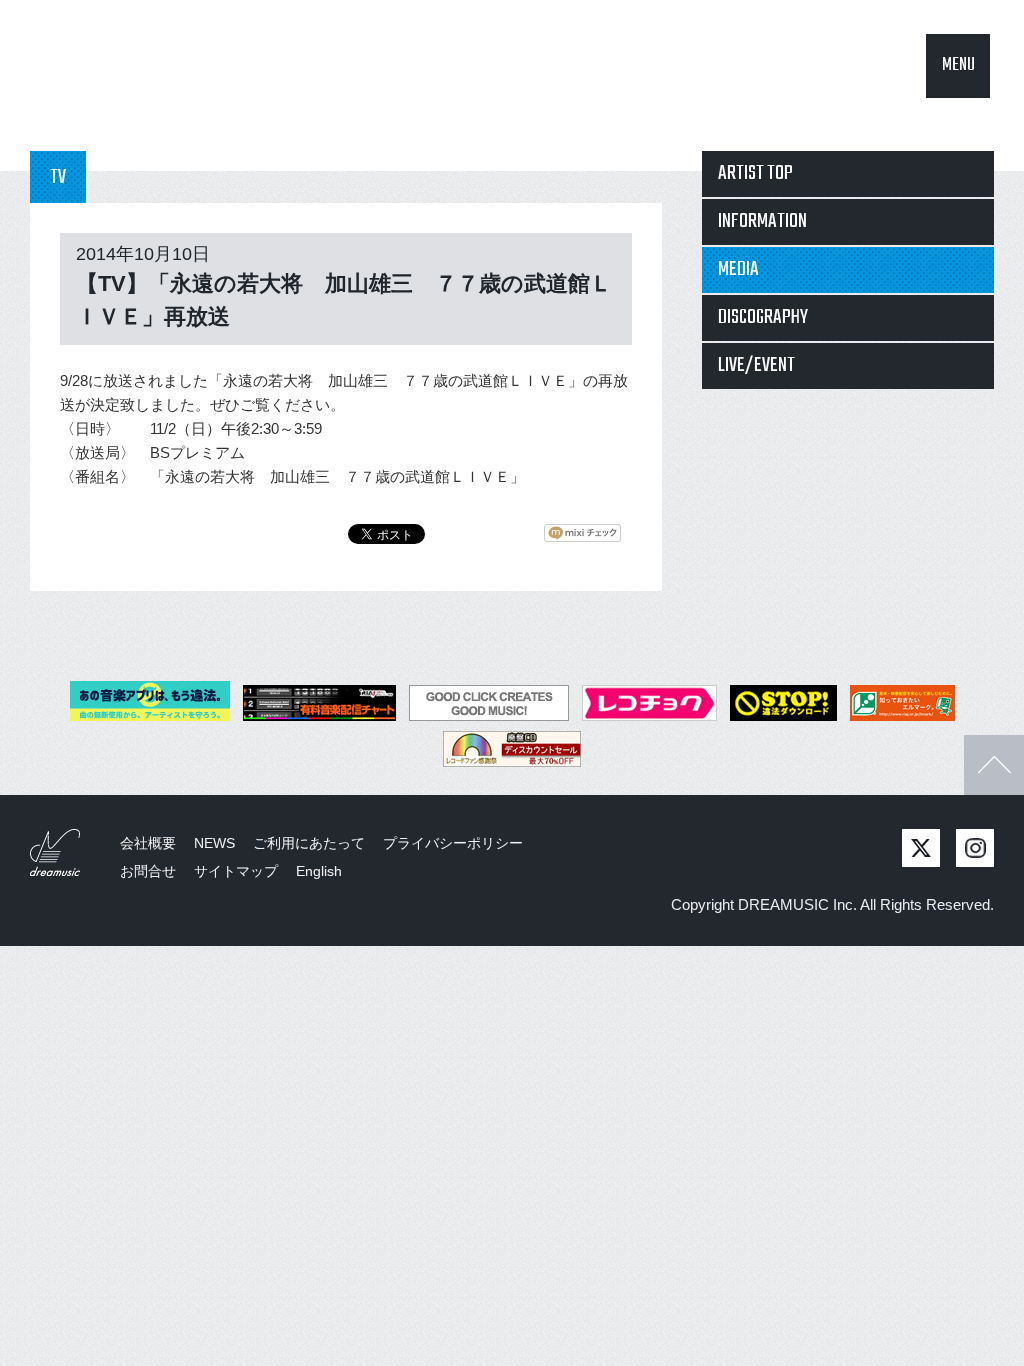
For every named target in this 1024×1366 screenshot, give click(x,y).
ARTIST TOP (755, 173)
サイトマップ (236, 871)
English (319, 871)
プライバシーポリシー (453, 843)
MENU (958, 65)
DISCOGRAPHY (763, 317)
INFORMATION (762, 221)
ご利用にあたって (309, 843)
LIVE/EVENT (756, 365)
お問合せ (148, 871)
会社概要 (148, 843)
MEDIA (738, 269)
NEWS (214, 843)
